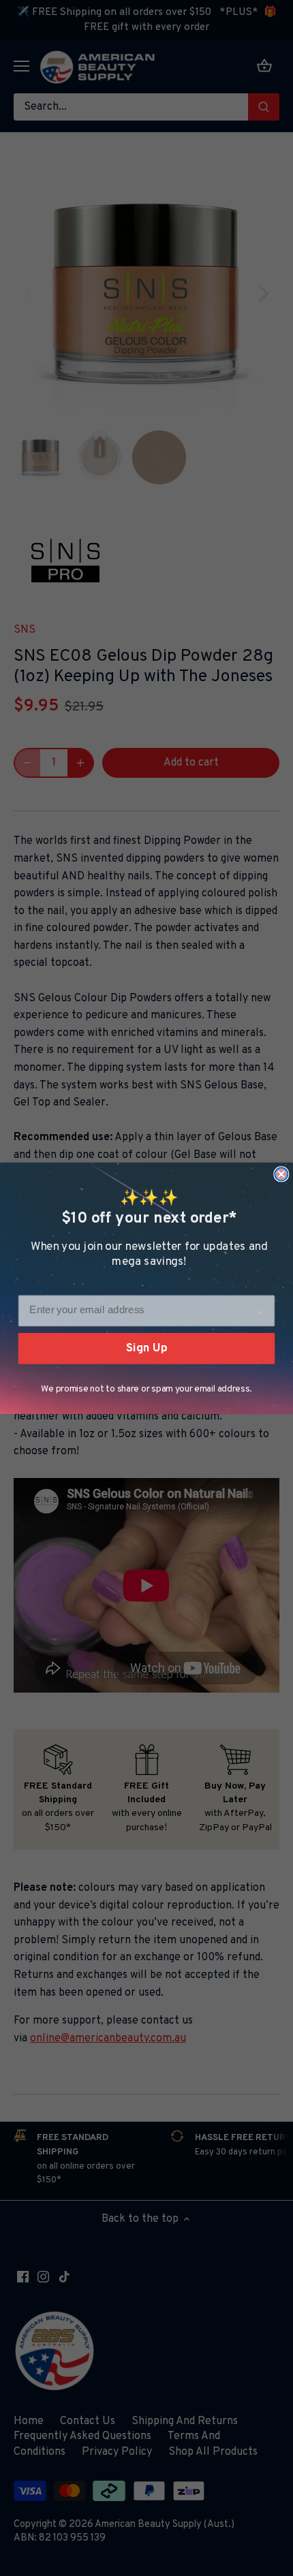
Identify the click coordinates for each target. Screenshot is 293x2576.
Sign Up (146, 1348)
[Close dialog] (281, 1174)
